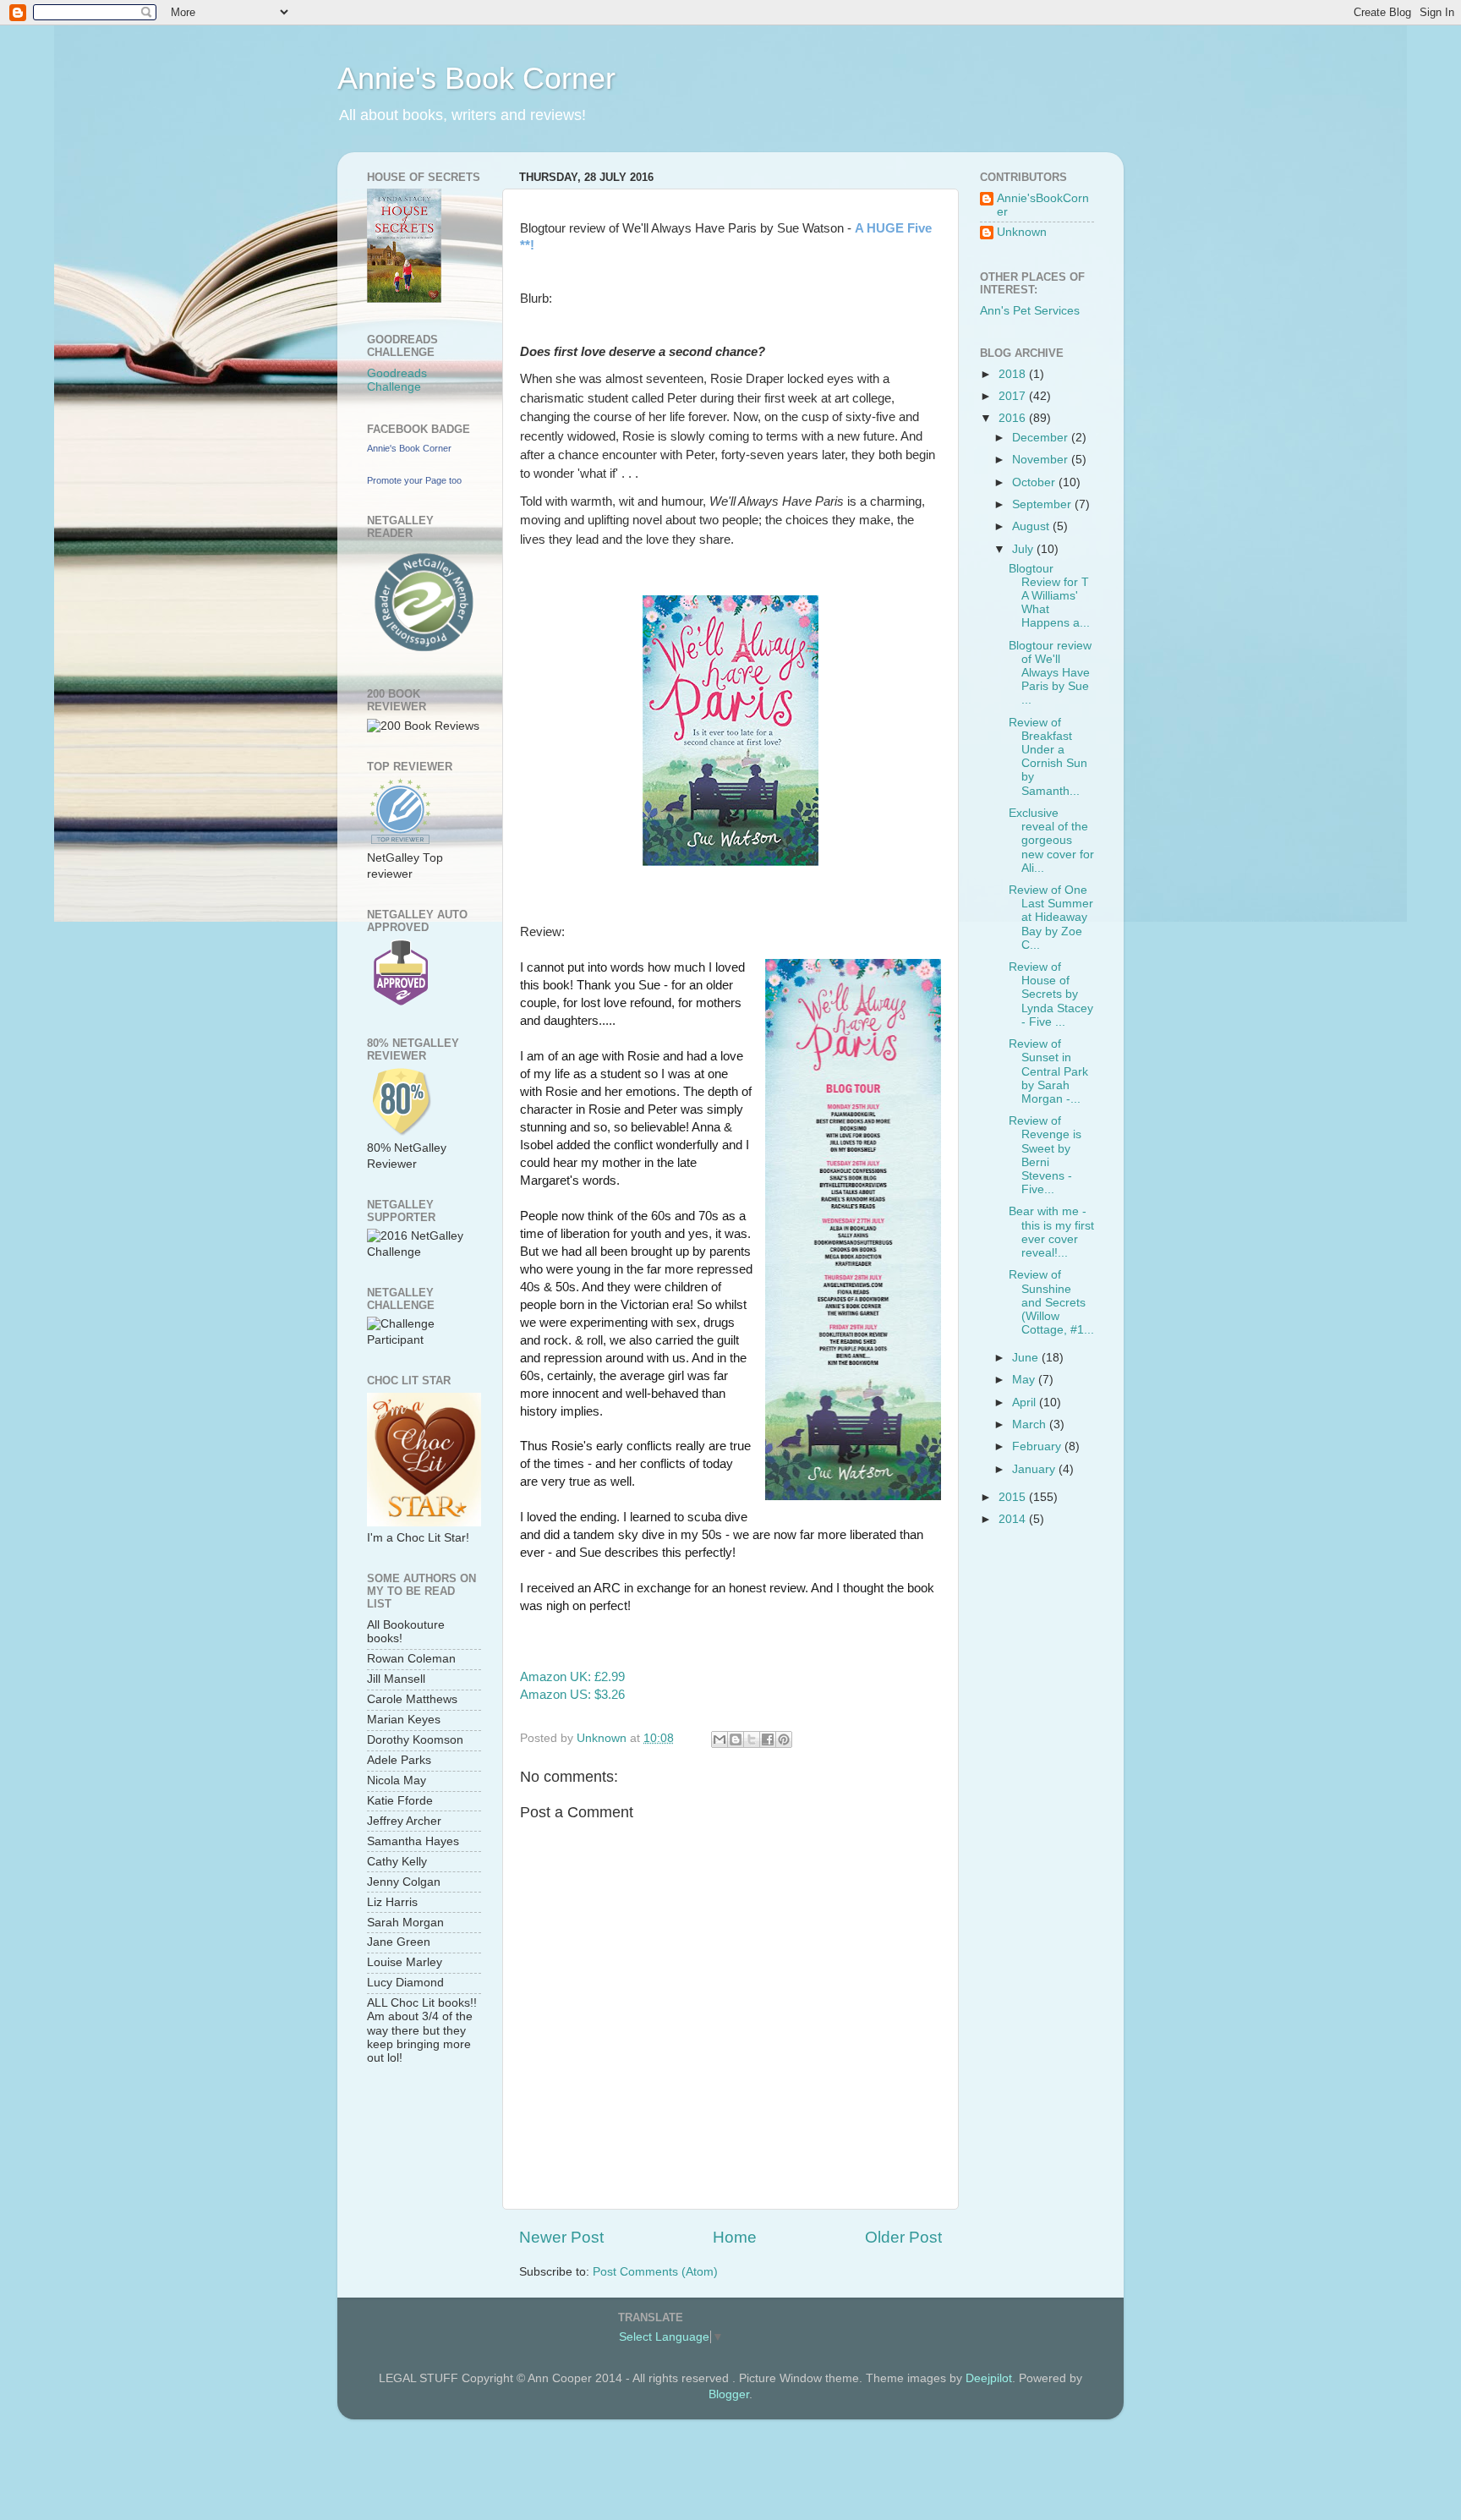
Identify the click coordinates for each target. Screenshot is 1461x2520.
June (1027, 1358)
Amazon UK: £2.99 (572, 1677)
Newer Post (561, 2237)
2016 (1014, 418)
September (1043, 504)
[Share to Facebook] (768, 1739)
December (1042, 438)
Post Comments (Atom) (655, 2272)
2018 (1014, 374)
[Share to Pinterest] (784, 1739)
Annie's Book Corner (476, 78)
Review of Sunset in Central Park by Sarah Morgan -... (1048, 1071)
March (1031, 1424)
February (1038, 1446)
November (1042, 460)
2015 (1014, 1497)
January (1035, 1469)
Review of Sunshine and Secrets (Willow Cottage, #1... (1051, 1302)
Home (735, 2237)
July (1024, 549)
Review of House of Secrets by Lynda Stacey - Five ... (1051, 994)
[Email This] (720, 1739)
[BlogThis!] (736, 1739)
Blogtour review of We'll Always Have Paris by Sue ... (1050, 673)
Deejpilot (989, 2378)
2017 (1014, 396)
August (1032, 526)
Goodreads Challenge (397, 380)
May (1025, 1380)
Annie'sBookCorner (1043, 205)
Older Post (903, 2237)
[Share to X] (752, 1739)
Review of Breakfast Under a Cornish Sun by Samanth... (1048, 757)
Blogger (729, 2394)
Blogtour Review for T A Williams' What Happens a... (1049, 596)
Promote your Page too (414, 480)
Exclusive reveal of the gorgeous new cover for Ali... (1051, 841)
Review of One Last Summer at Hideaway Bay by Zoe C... (1051, 918)
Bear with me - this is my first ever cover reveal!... (1051, 1232)
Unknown (1022, 232)
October (1035, 482)
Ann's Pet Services (1030, 311)
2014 (1014, 1519)
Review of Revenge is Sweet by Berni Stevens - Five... (1045, 1155)
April (1026, 1402)
